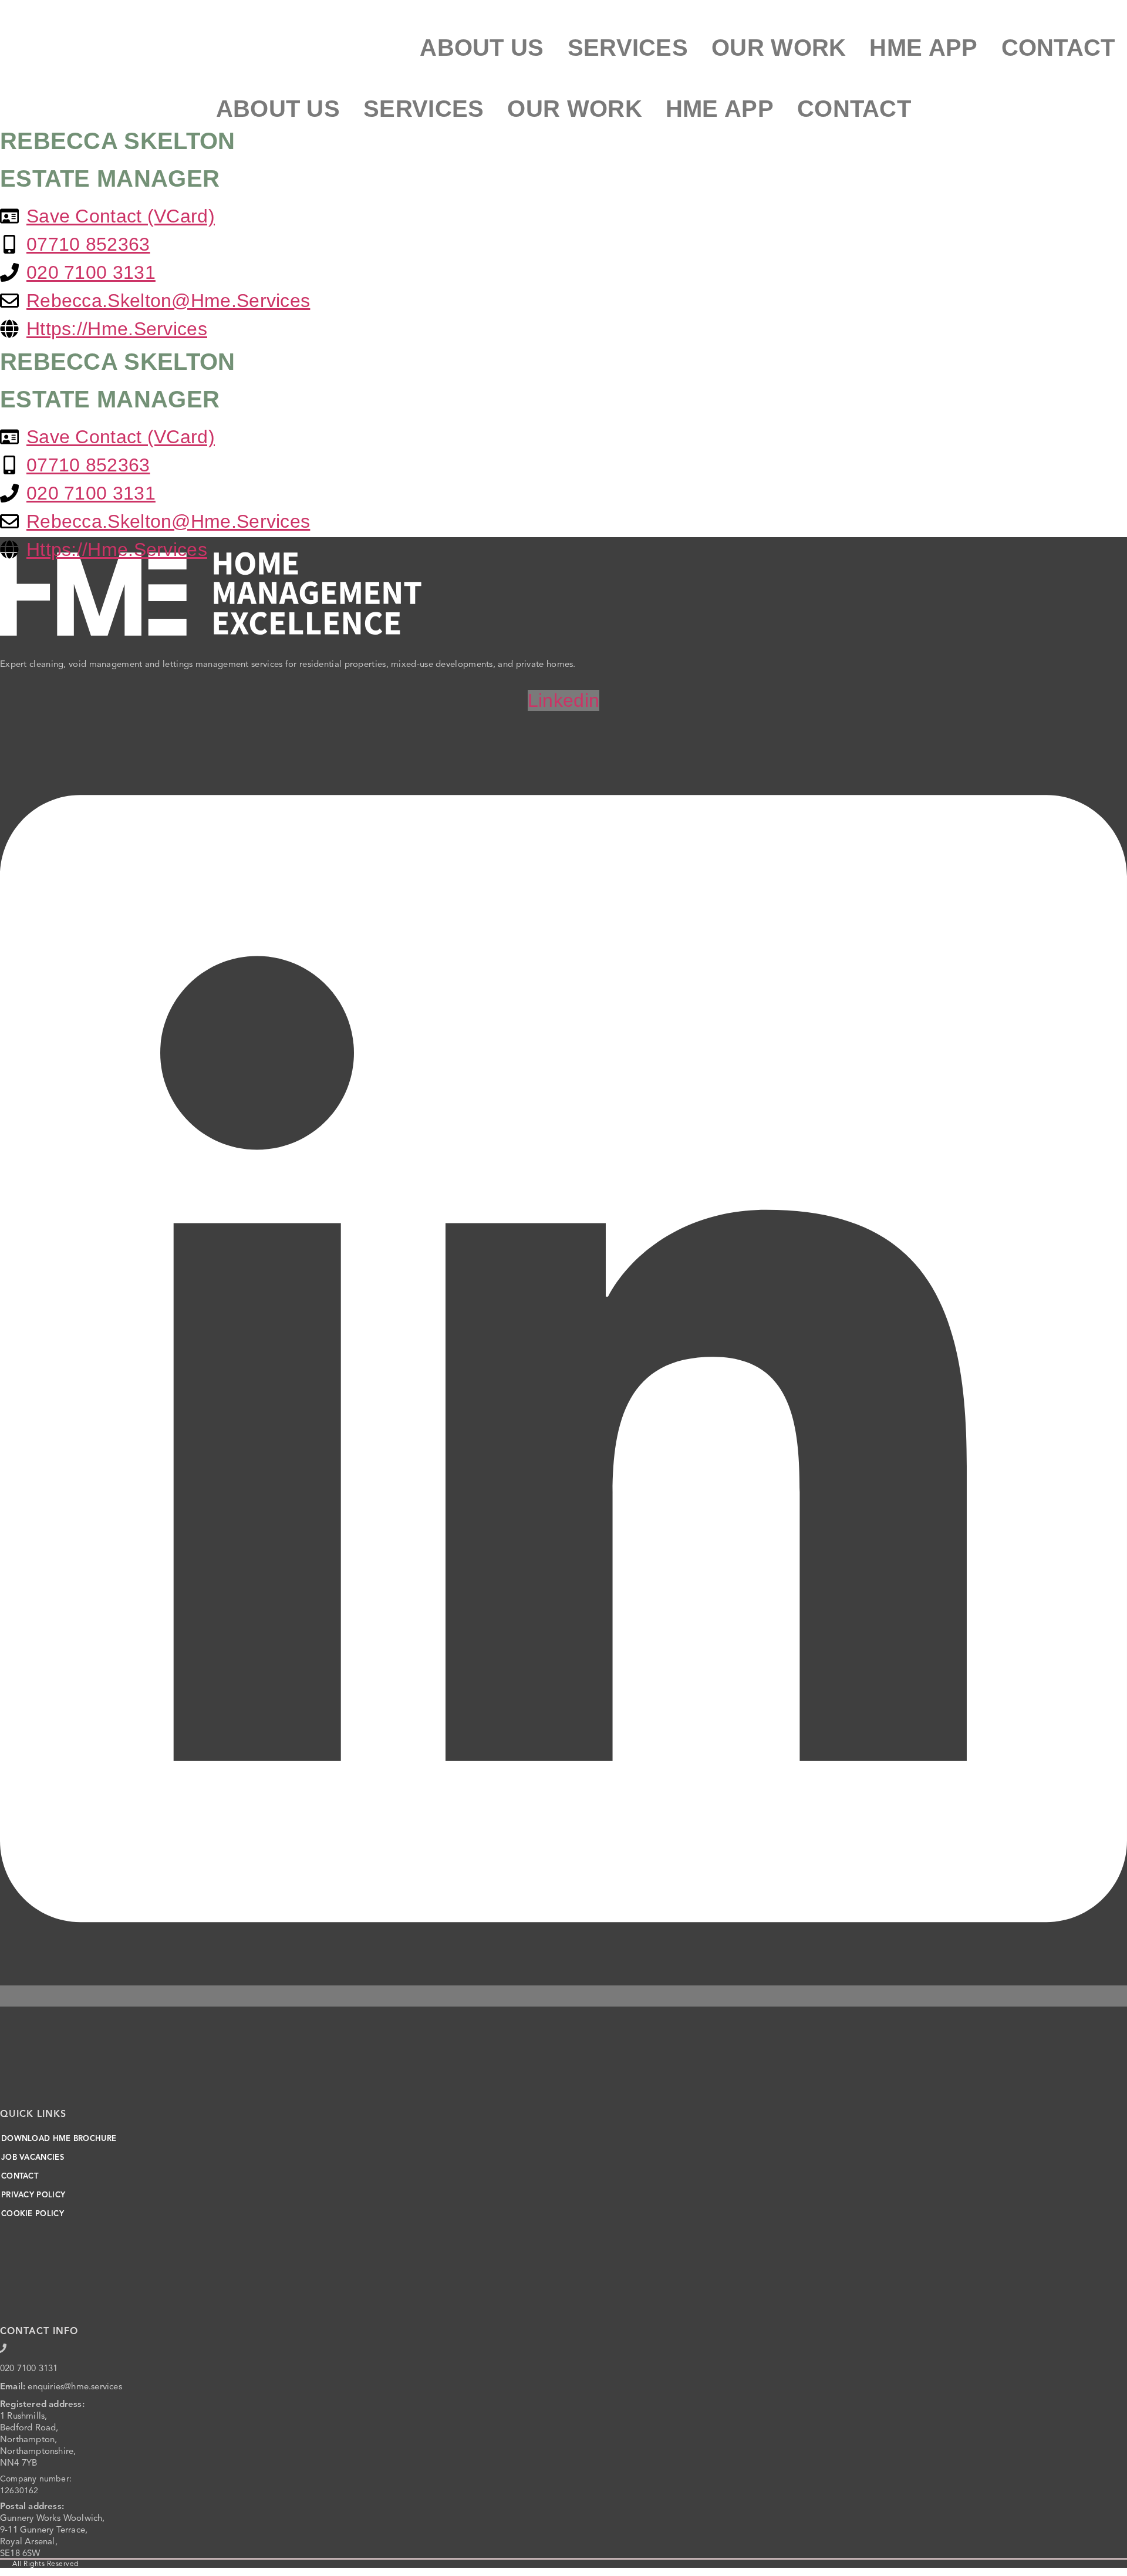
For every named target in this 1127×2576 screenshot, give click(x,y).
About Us (482, 48)
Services (628, 48)
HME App (923, 48)
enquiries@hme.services (61, 2386)
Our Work (779, 48)
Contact (1058, 48)
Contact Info (39, 2331)
